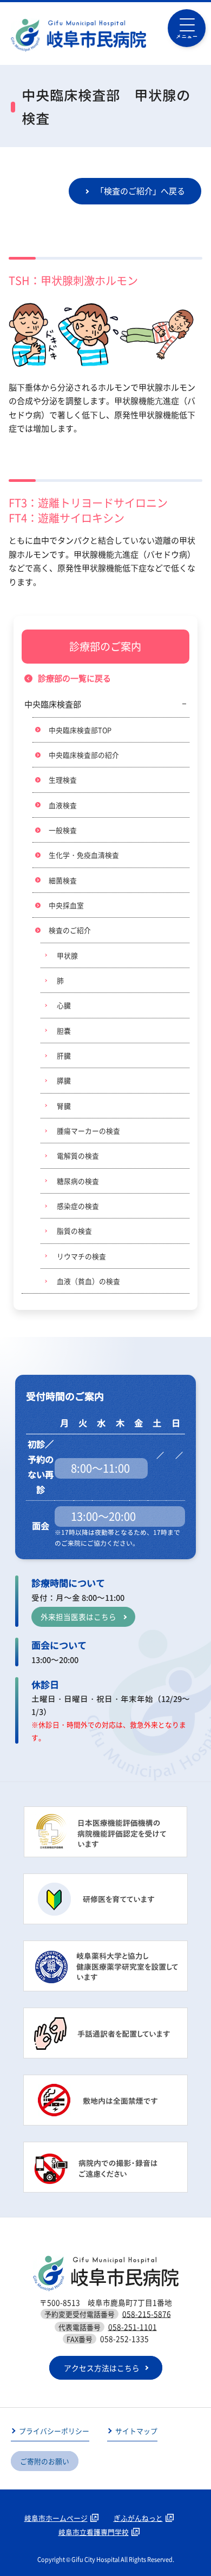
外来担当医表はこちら (78, 1617)
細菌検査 (63, 880)
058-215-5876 (147, 2314)
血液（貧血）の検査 (88, 1281)
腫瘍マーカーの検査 (88, 1131)
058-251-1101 (133, 2327)
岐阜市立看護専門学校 (94, 2532)
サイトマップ (136, 2431)
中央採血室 (66, 905)
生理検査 (63, 780)
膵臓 (64, 1080)
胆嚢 (64, 1031)
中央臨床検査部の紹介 (84, 755)
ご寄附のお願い (45, 2461)
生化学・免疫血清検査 (84, 855)
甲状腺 (67, 955)
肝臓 (64, 1055)
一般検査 (63, 830)
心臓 (64, 1005)
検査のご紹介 (70, 930)
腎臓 (64, 1106)
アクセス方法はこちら (102, 2368)
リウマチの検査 (81, 1256)
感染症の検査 (78, 1206)
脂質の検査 (74, 1231)
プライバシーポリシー (54, 2431)
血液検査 (63, 805)
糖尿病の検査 (78, 1181)
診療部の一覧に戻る (74, 678)
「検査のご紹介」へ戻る (140, 191)
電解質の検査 (78, 1155)
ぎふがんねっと (138, 2518)
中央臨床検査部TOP (80, 730)
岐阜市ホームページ (56, 2518)
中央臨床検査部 (53, 704)
